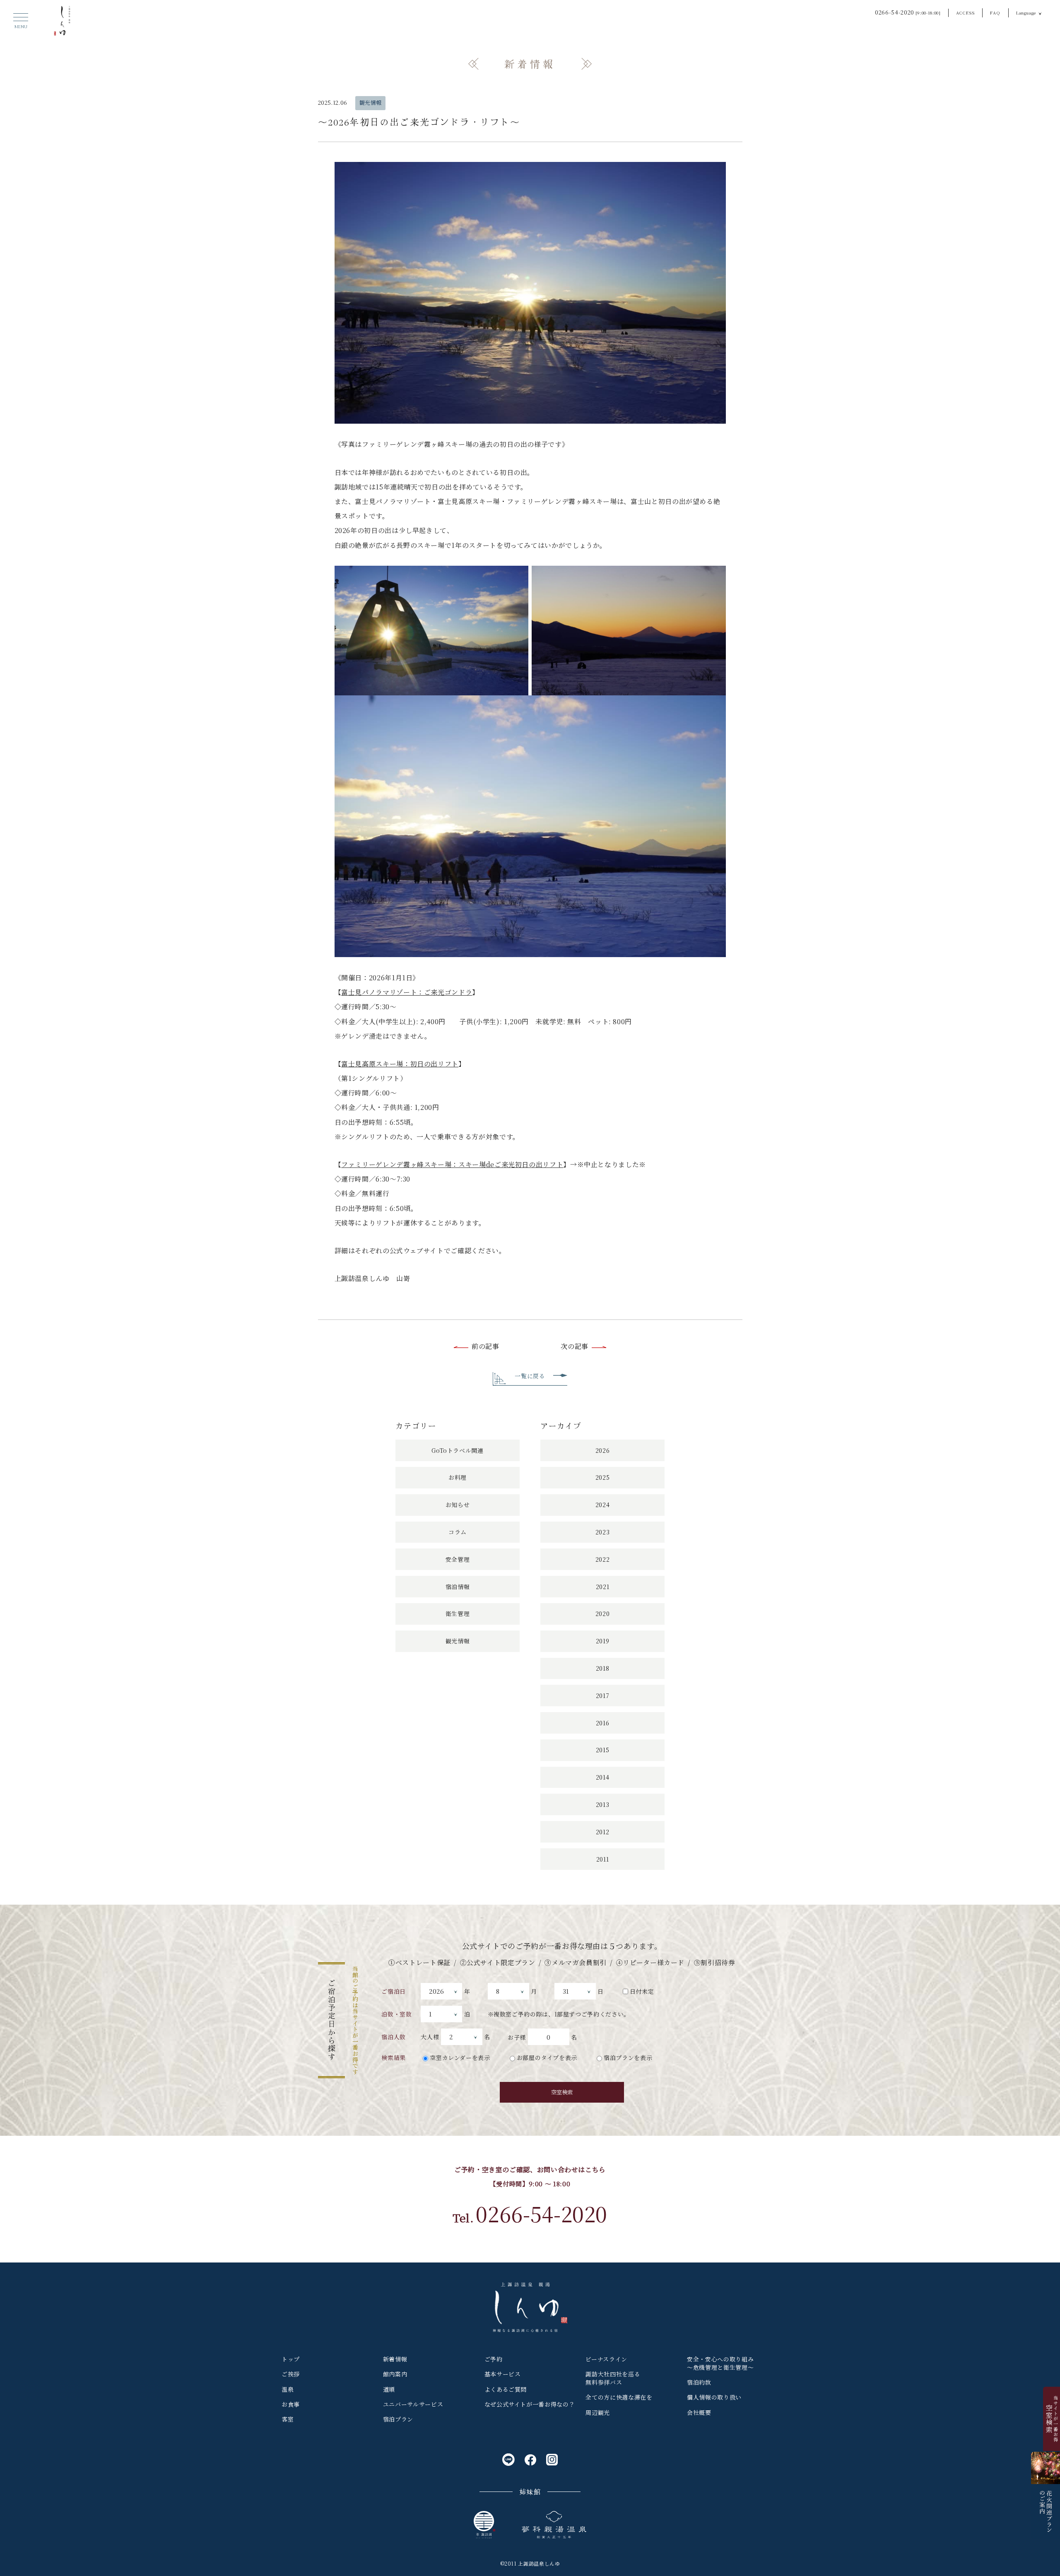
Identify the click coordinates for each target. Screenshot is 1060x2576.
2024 (603, 1505)
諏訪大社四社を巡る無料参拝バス (613, 2378)
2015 (603, 1750)
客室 (288, 2419)
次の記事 (575, 1346)
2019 (603, 1641)
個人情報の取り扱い (714, 2397)
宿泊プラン (398, 2419)
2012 (603, 1832)
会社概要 (699, 2412)
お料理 (458, 1477)
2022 (603, 1559)
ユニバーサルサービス (413, 2404)
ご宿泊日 (394, 1991)
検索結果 (394, 2057)
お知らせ (458, 1505)
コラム (458, 1532)
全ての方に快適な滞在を (619, 2397)
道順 (389, 2389)
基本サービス (503, 2374)
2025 (603, 1477)
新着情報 (395, 2359)
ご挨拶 (291, 2374)
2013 (603, 1804)
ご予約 (494, 2359)
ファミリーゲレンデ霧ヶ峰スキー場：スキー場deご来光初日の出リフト (452, 1164)
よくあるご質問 (506, 2389)
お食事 (291, 2404)
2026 (603, 1450)
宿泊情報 (458, 1587)
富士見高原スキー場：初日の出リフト (400, 1064)
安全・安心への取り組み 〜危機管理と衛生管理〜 (720, 2363)
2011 (603, 1859)
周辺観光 (598, 2412)
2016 (603, 1723)
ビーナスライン (606, 2359)
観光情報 (371, 103)
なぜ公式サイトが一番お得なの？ (530, 2404)
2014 (603, 1777)
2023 (603, 1532)
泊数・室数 (396, 2014)
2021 (603, 1587)
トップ (291, 2359)
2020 (603, 1614)
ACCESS (966, 13)
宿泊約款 (699, 2382)
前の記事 (485, 1346)
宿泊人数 (394, 2037)
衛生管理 (458, 1614)
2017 (603, 1696)
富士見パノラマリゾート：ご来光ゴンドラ (407, 992)
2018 (603, 1668)
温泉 (288, 2389)
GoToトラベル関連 (457, 1450)
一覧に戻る (530, 1376)
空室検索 (562, 2092)
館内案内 (395, 2374)
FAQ (995, 13)
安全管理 (458, 1559)
